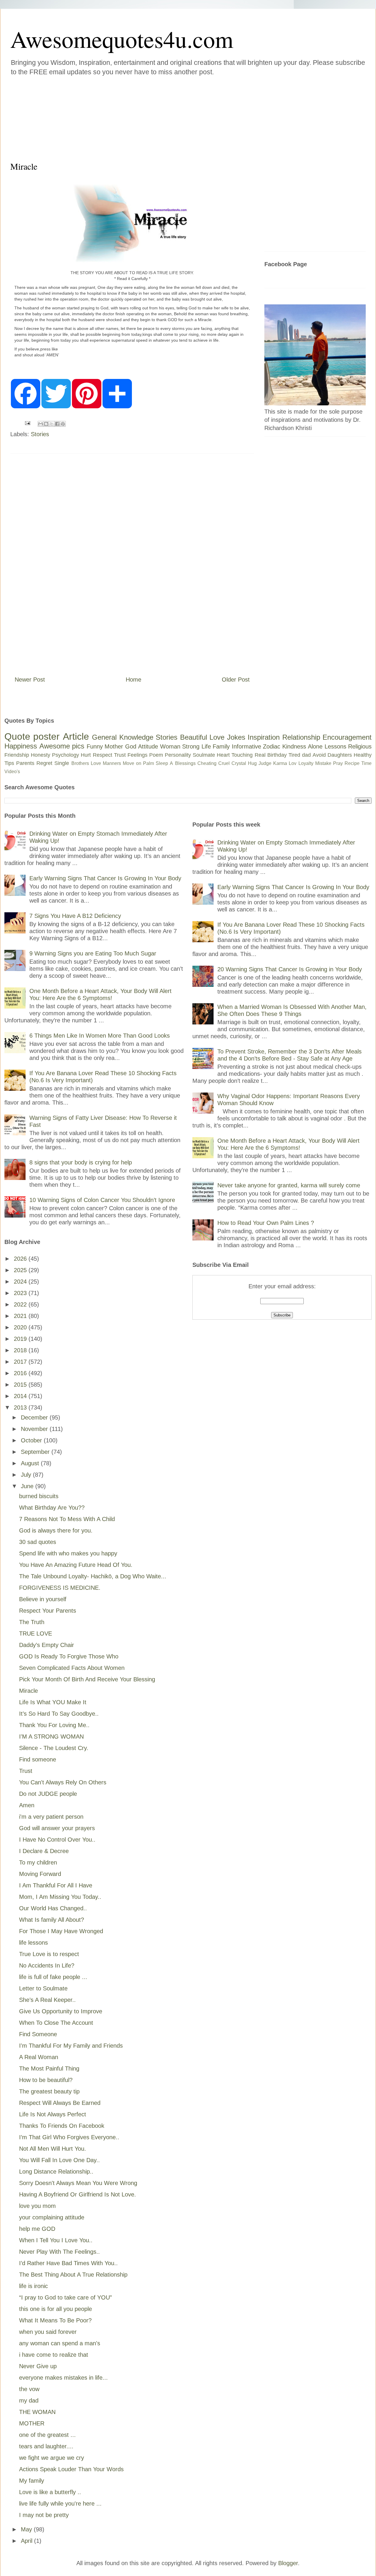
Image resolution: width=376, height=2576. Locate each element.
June (28, 1486)
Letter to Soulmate (43, 1988)
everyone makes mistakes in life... (63, 2378)
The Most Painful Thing (49, 2068)
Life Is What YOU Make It (53, 1702)
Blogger (288, 2563)
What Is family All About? (52, 1920)
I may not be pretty (44, 2515)
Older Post (236, 680)
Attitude (148, 746)
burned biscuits (39, 1496)
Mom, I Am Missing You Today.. (60, 1897)
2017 (21, 1362)
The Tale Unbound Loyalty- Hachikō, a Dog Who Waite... (93, 1576)
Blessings (185, 763)
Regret (44, 763)
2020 (21, 1327)
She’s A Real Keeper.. (47, 2000)
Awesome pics (62, 746)
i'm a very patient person (51, 1817)
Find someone (38, 1759)
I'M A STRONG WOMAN (51, 1737)
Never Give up (38, 2366)
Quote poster (32, 736)
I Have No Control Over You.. (57, 1840)
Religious (360, 746)
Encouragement (347, 737)
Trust (120, 755)
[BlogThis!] (46, 424)
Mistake (323, 763)
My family (32, 2481)
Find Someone (38, 2034)
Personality (178, 755)
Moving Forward (40, 1874)
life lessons (33, 1943)
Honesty (41, 755)
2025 (21, 1270)
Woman (170, 746)
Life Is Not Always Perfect (53, 2114)
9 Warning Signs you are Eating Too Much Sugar (93, 953)
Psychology (66, 755)
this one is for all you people (56, 2309)
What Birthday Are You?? (52, 1508)
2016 (21, 1373)
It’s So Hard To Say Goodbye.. (59, 1714)
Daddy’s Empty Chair (47, 1645)
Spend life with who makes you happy (68, 1553)
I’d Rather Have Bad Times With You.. (68, 2263)
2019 (21, 1339)
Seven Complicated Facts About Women (72, 1668)
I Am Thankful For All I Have (56, 1885)
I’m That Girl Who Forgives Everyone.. (69, 2137)
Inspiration (264, 737)
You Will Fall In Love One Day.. (59, 2160)
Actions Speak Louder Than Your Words (71, 2469)
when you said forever (48, 2332)
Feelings (137, 755)
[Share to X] (52, 424)
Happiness (21, 746)
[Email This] (41, 424)
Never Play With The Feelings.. (59, 2252)
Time (366, 763)
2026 (21, 1259)
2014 (21, 1396)
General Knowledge (122, 737)
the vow (29, 2389)
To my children (38, 1862)
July (27, 1475)
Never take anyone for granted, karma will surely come (289, 1185)
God (131, 746)
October (32, 1440)
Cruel (224, 763)
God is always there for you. (56, 1530)
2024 (21, 1282)
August (31, 1463)
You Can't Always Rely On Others (63, 1782)
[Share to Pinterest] (63, 424)
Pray (338, 763)
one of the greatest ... (47, 2435)
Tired (294, 755)
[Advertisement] (153, 117)
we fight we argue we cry (52, 2458)
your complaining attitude (52, 2217)
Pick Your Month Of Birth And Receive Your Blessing (87, 1679)
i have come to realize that (54, 2355)
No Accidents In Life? (47, 1965)
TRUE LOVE (36, 1633)
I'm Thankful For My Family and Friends (71, 2046)
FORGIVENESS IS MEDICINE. (60, 1588)
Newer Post (30, 680)
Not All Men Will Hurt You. (53, 2149)
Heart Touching (235, 755)
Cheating (207, 763)
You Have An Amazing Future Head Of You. (76, 1565)
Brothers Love (86, 763)
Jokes (236, 737)
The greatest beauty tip (49, 2091)
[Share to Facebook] (57, 424)
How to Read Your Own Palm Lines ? (266, 1223)
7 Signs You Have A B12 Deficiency (75, 916)
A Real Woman (39, 2057)
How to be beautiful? (46, 2080)
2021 (21, 1316)
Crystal (239, 763)
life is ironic (33, 2286)
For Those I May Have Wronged (61, 1931)
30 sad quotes (38, 1542)
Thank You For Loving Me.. (54, 1725)
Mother (114, 746)
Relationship (301, 737)
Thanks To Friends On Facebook (62, 2126)
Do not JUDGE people (48, 1794)
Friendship (17, 755)
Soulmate (204, 755)
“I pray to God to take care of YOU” (66, 2297)
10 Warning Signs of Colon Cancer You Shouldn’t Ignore (102, 1200)
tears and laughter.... (46, 2446)
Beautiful (194, 737)
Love (217, 737)
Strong (191, 746)
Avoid (319, 755)
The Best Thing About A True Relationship (73, 2275)
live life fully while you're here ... (60, 2503)
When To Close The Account (56, 2023)
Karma (280, 763)
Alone (315, 746)
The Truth (32, 1622)
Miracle (28, 1691)
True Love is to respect (49, 1954)
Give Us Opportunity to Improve (61, 2011)
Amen (27, 1805)
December (35, 1417)
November (35, 1429)
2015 (21, 1385)
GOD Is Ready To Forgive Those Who (69, 1656)
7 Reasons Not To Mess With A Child (67, 1519)
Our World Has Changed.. (53, 1908)
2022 (21, 1304)
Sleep (162, 763)
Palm (148, 763)
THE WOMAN (37, 2412)
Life (206, 746)
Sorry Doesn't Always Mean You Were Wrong (78, 2183)
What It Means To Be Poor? (55, 2320)
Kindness (294, 746)
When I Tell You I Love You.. (56, 2240)
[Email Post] (27, 423)
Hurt (86, 755)
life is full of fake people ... (53, 1977)
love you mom (37, 2206)
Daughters (340, 755)
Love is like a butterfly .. (50, 2492)
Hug (252, 763)
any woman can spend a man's (60, 2343)
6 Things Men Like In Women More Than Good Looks (100, 1036)
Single (62, 763)
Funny (95, 746)
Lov (293, 763)
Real (260, 755)
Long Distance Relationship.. (56, 2172)
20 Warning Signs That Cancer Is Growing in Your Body (290, 969)
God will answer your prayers (57, 1828)
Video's (12, 772)
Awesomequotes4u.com (122, 39)
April (27, 2541)
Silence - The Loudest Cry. (54, 1748)
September (36, 1452)
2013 (21, 1407)
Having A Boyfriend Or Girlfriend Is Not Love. (78, 2194)
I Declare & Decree (44, 1851)
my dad (29, 2400)
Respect (103, 755)
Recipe (352, 763)
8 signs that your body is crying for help (81, 1162)
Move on (132, 763)
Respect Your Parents (48, 1611)
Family (221, 746)
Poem (156, 755)
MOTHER (32, 2423)
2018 (21, 1350)
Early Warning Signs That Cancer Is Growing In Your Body (105, 878)
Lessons (335, 746)
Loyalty (306, 763)
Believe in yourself (43, 1599)
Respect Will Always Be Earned (60, 2103)
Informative (246, 746)
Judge (265, 763)
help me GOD (37, 2229)
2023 (21, 1293)
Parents (25, 763)
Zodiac (272, 746)
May (27, 2529)
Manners (112, 763)
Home (134, 680)
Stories (40, 434)
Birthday (277, 755)
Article (76, 736)
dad (306, 755)
